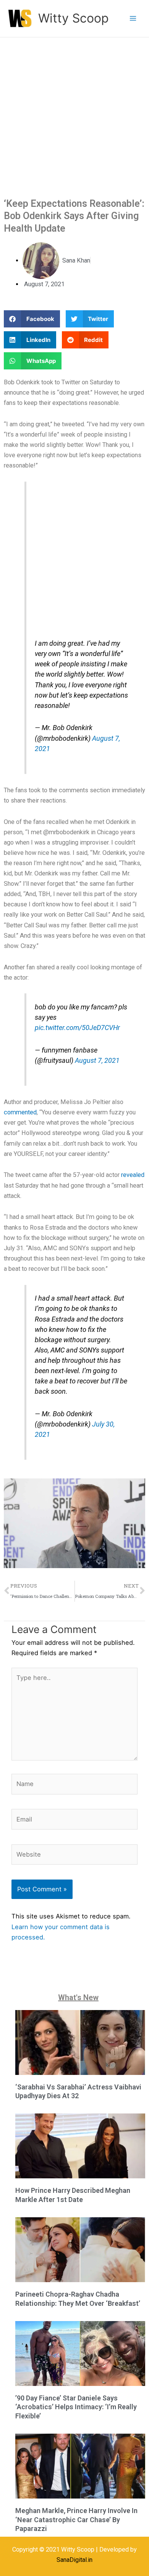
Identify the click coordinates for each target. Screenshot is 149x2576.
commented (20, 1112)
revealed (133, 1175)
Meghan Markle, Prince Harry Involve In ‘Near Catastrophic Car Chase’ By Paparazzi (76, 2520)
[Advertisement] (74, 116)
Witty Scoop (73, 18)
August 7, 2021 (97, 1060)
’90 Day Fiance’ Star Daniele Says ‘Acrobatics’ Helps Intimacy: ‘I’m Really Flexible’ (76, 2407)
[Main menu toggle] (133, 19)
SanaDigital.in (74, 2560)
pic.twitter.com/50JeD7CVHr (77, 1028)
